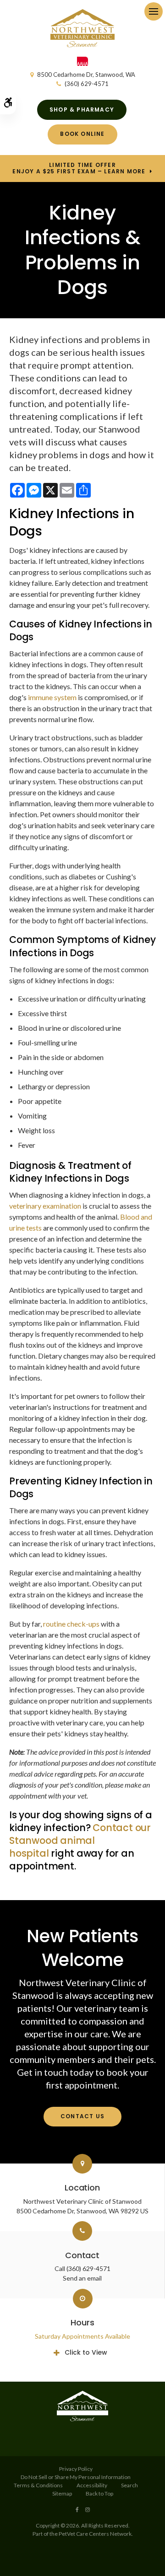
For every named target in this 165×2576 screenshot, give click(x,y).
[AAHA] (82, 64)
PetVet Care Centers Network (95, 2534)
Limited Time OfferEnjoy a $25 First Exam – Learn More (79, 168)
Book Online (82, 134)
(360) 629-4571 (87, 84)
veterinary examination (45, 1206)
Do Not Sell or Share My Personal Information (76, 2477)
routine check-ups (71, 1624)
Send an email (82, 2278)
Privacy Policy (76, 2469)
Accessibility (92, 2485)
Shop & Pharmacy (82, 110)
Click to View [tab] (86, 2352)
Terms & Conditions (38, 2485)
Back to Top (99, 2493)
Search (129, 2485)
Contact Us (82, 2116)
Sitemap (62, 2493)
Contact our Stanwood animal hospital (80, 1840)
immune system (52, 697)
